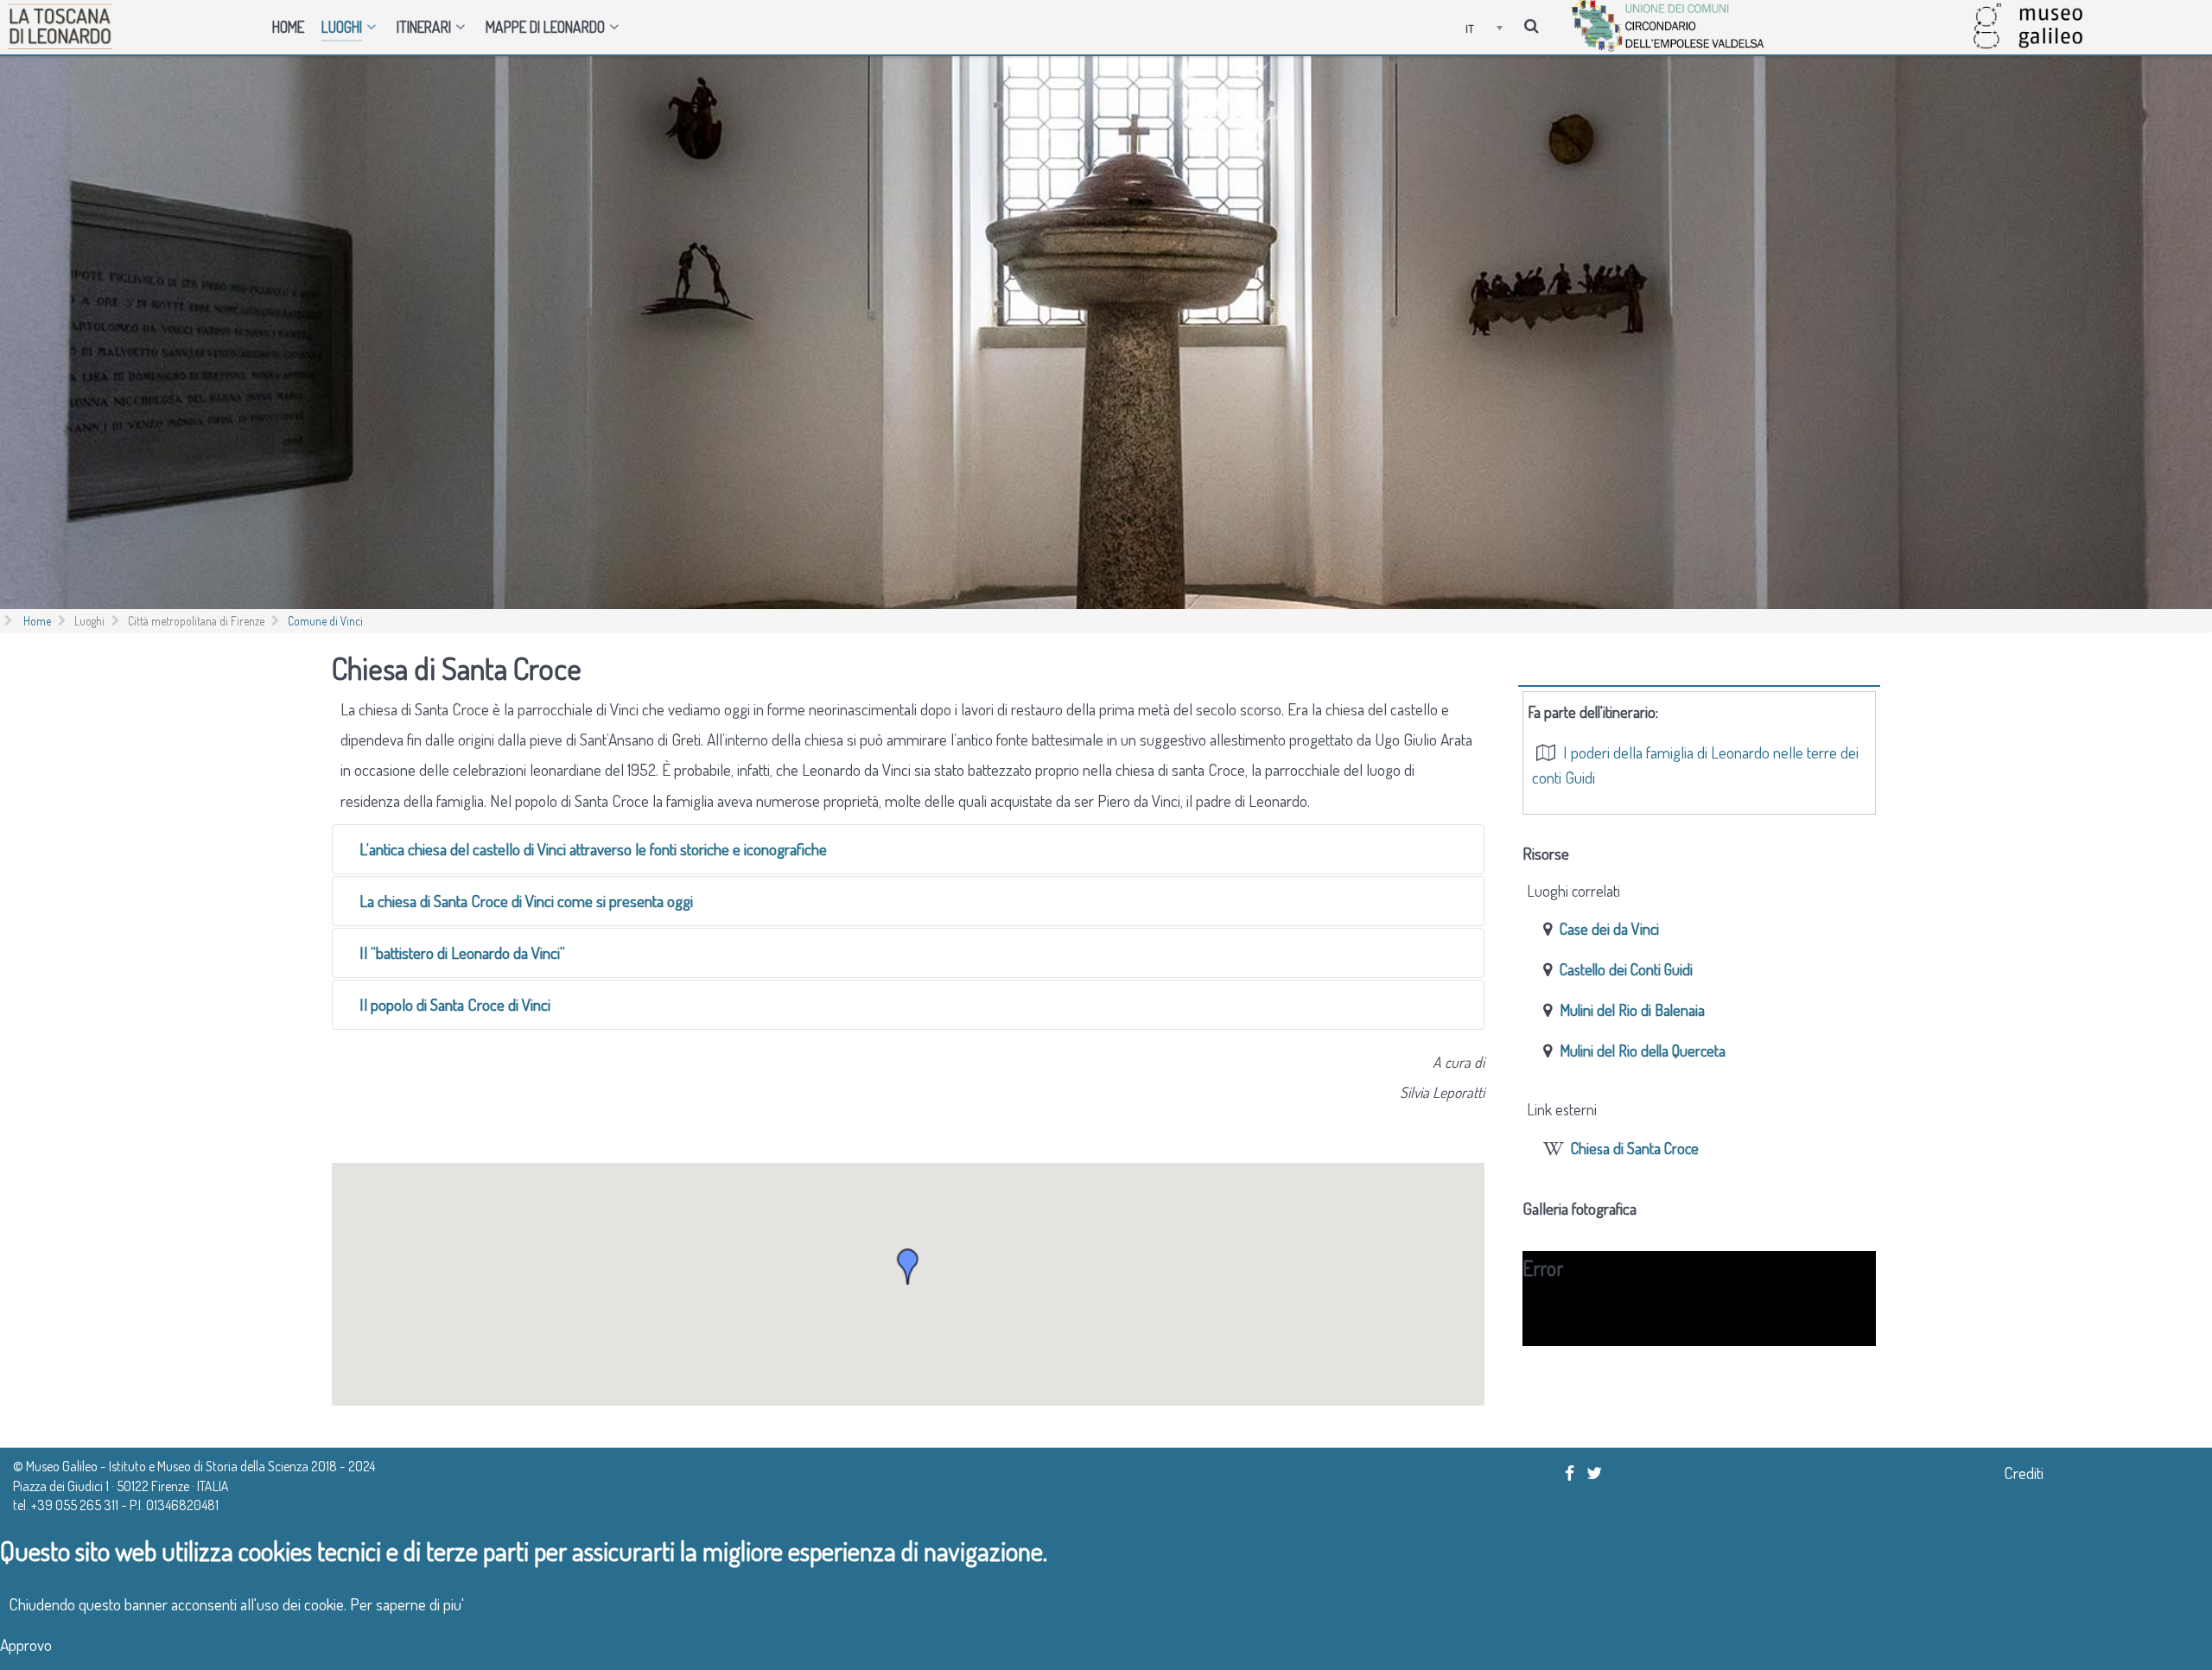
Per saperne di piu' (407, 1604)
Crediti (2024, 1473)
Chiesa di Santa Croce (1635, 1148)
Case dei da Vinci (1609, 928)
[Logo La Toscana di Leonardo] (133, 26)
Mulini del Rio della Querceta (1643, 1050)
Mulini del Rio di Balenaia (1632, 1010)
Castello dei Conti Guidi (1626, 969)
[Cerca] (1534, 24)
